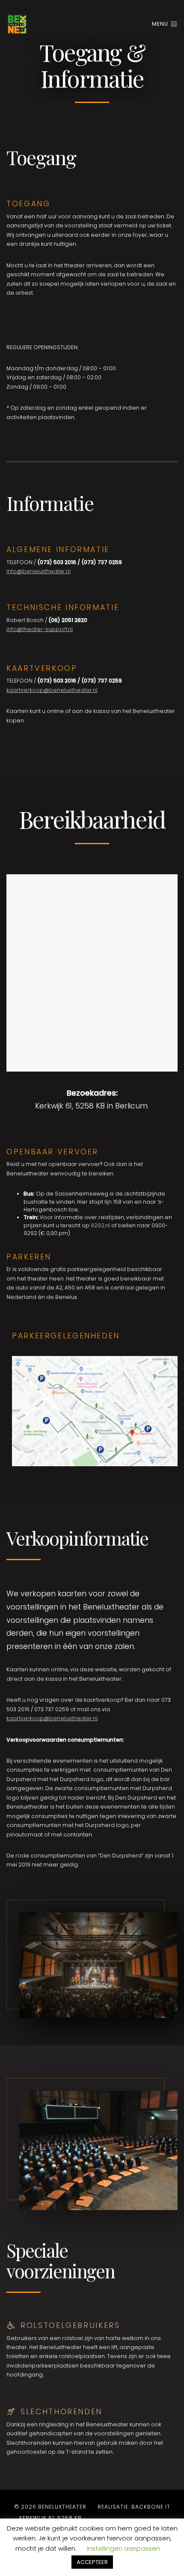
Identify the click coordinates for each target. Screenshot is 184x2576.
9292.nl (100, 1225)
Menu (161, 24)
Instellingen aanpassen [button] (123, 2548)
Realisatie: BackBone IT (134, 2507)
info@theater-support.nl (40, 629)
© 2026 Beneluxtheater (50, 2507)
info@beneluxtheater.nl (39, 571)
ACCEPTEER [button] (92, 2562)
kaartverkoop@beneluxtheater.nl (52, 690)
